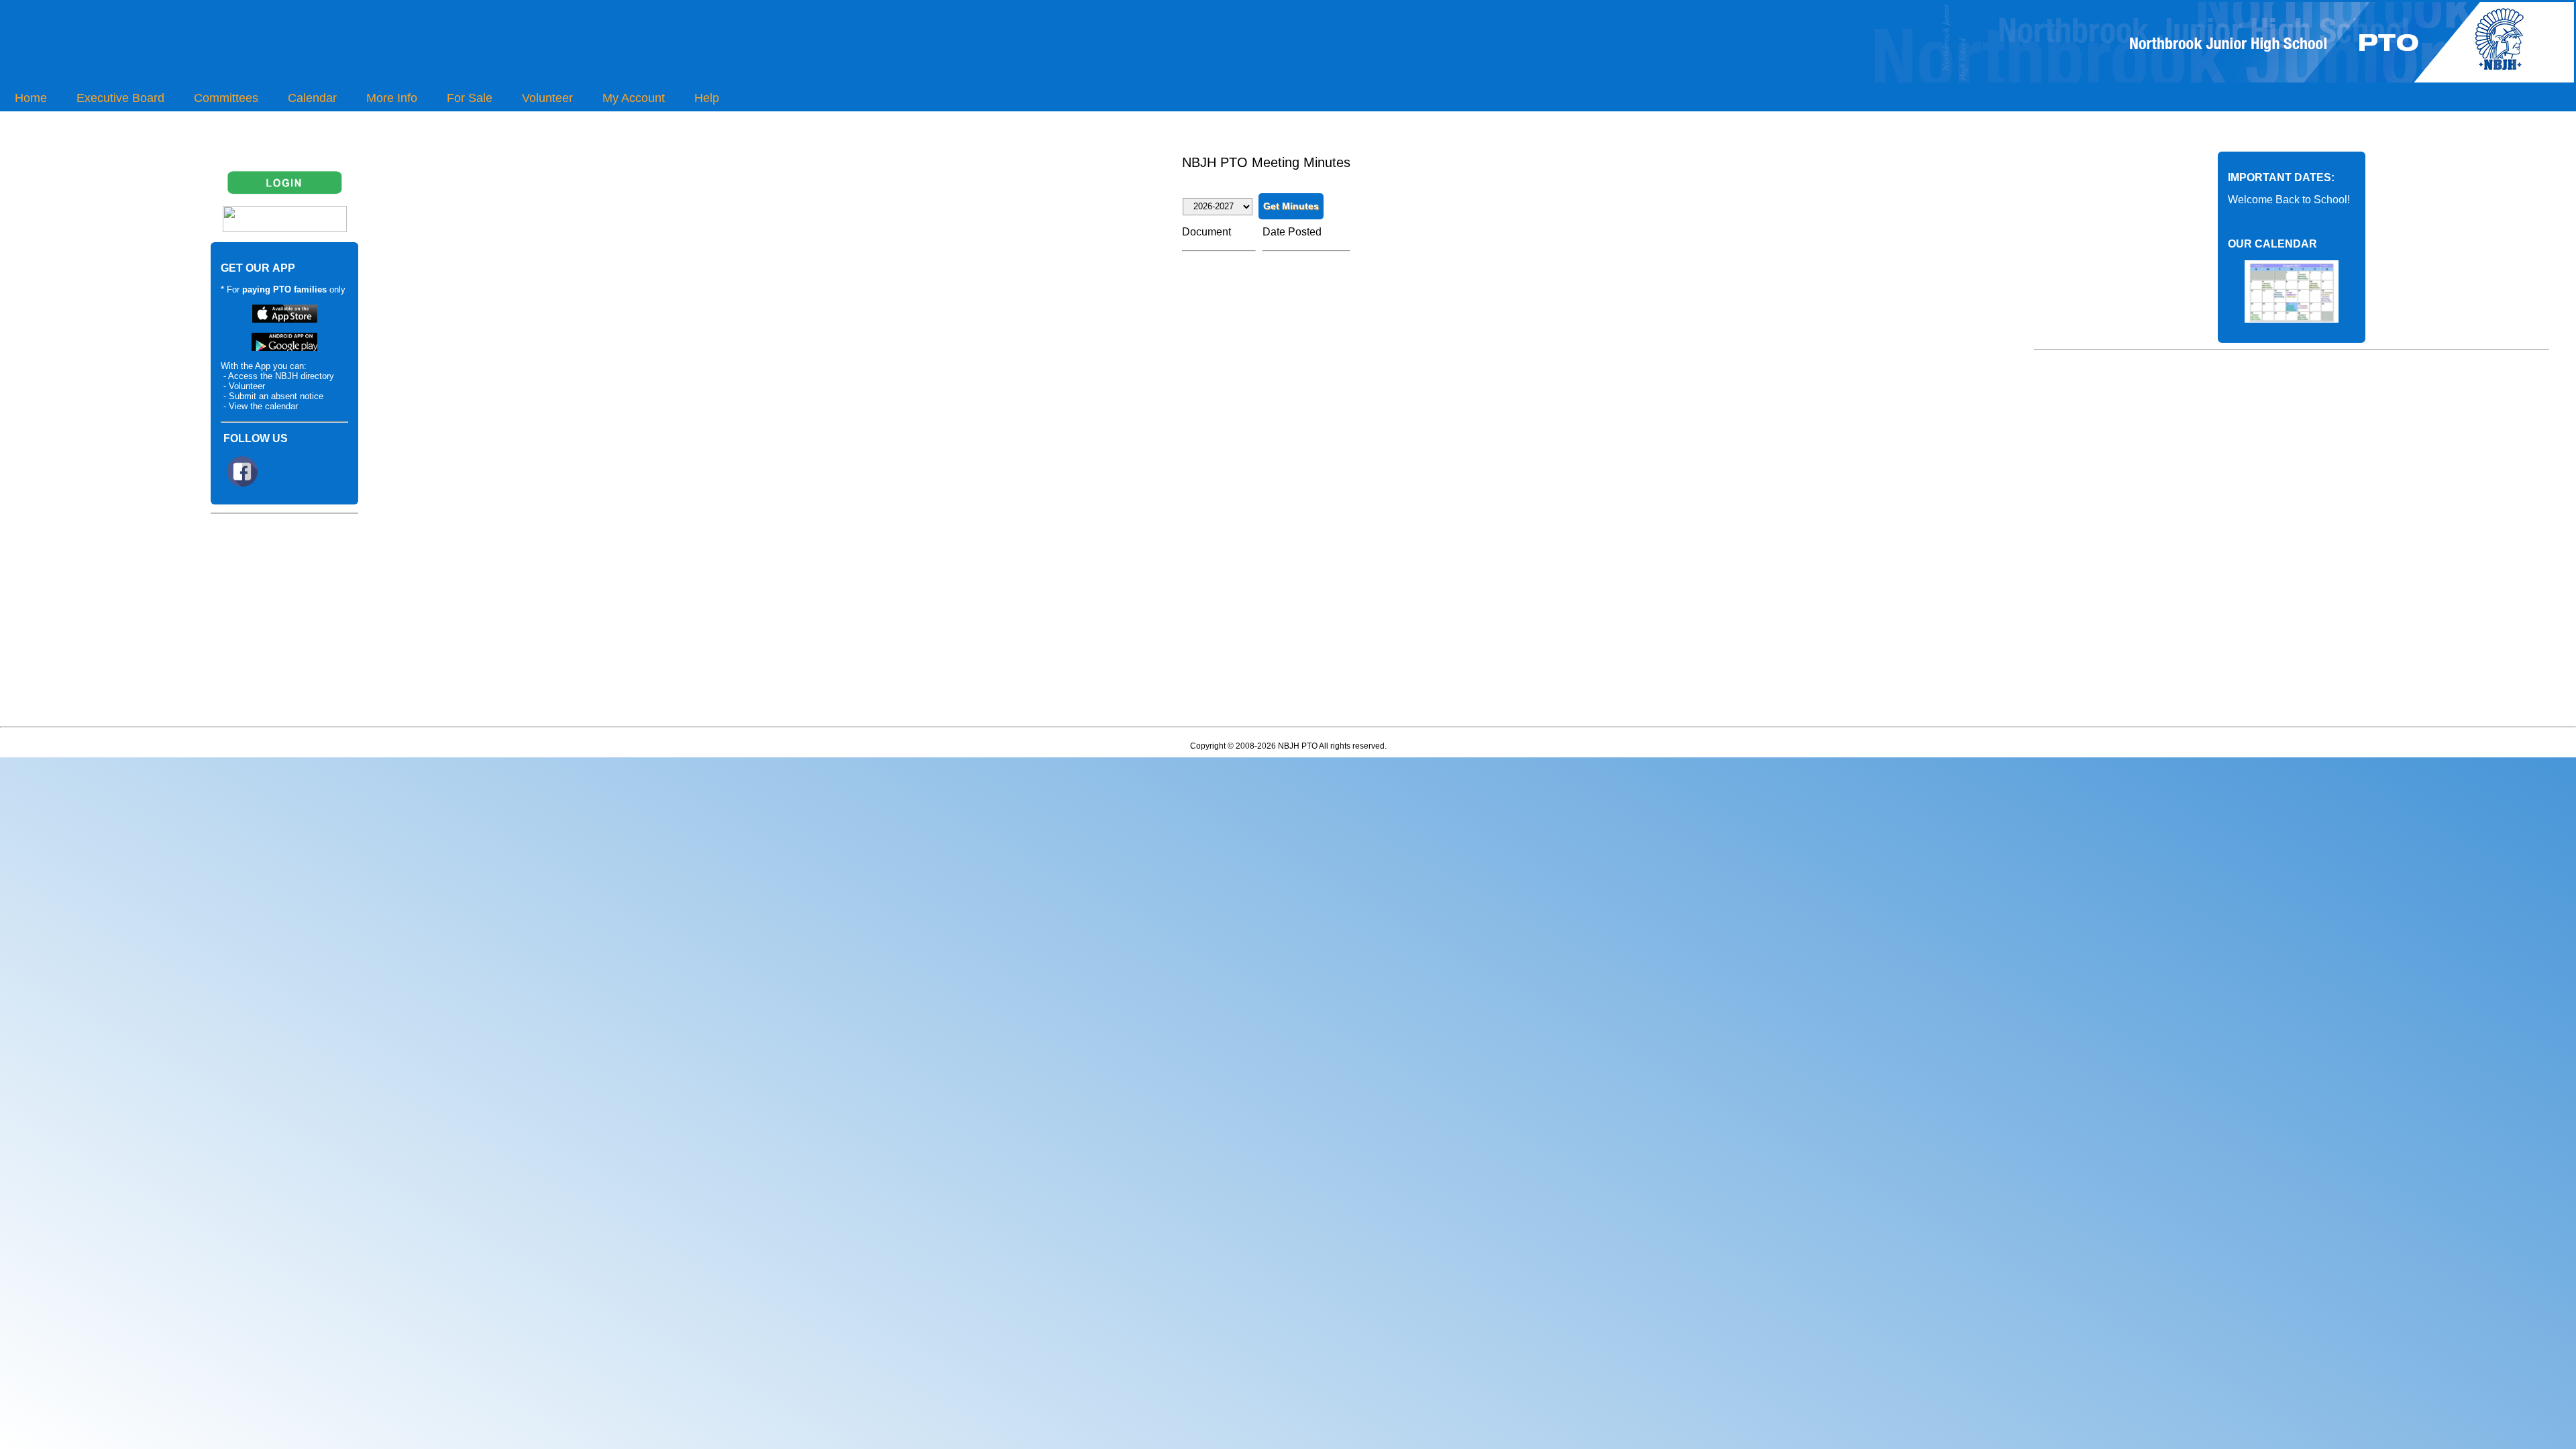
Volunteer (547, 98)
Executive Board (120, 98)
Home (31, 98)
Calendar (312, 98)
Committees (226, 98)
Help (707, 98)
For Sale (470, 98)
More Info (392, 98)
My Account (634, 98)
